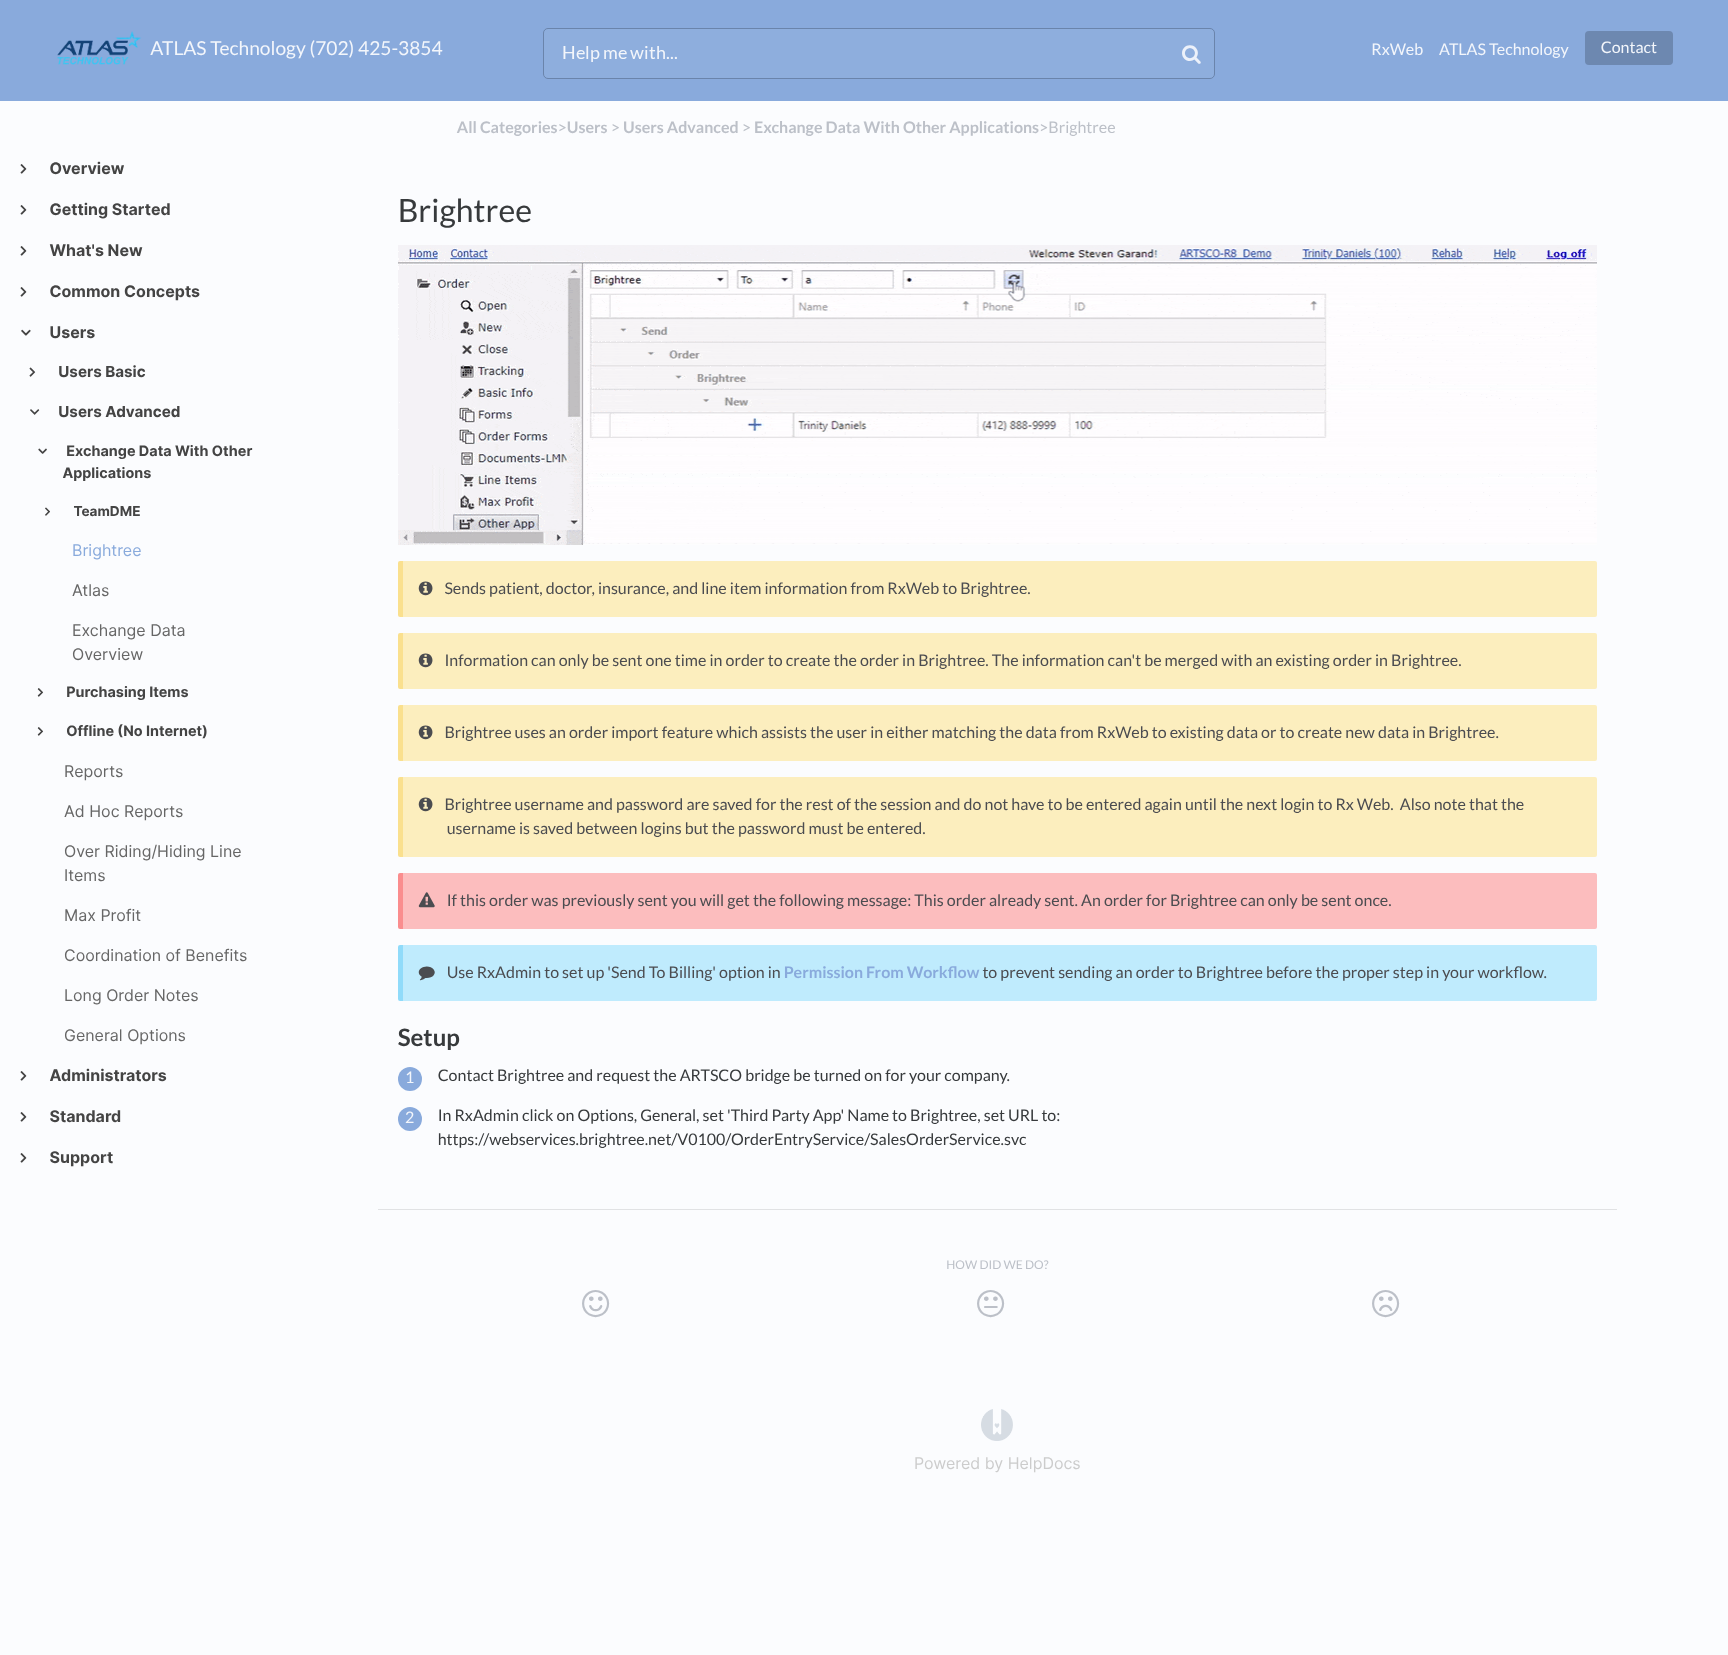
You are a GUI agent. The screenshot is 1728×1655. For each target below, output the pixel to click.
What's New (95, 250)
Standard (84, 1116)
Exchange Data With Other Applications (157, 463)
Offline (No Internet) (135, 731)
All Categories (507, 127)
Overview (86, 168)
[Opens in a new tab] (997, 1423)
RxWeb (1397, 49)
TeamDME (105, 512)
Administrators (107, 1075)
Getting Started (109, 209)
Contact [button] (1629, 47)
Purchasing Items (126, 692)
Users (71, 332)
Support (80, 1157)
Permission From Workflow (881, 972)
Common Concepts (124, 291)
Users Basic (101, 371)
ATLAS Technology (1504, 49)
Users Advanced (118, 411)
